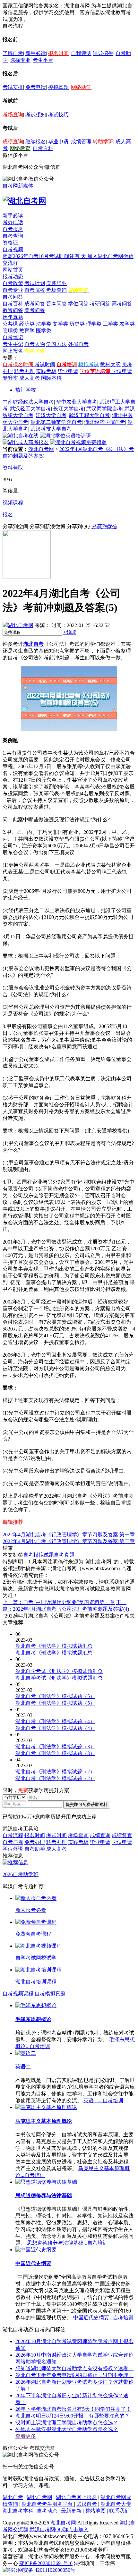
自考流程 (13, 1835)
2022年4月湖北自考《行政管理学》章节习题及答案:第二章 (69, 1541)
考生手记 (13, 344)
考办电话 (13, 222)
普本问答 (56, 304)
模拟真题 (58, 87)
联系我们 (119, 2511)
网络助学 (81, 87)
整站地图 (95, 2511)
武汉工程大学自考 (89, 415)
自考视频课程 (18, 1994)
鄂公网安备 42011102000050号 (42, 2570)
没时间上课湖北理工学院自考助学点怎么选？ (67, 2423)
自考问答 (13, 297)
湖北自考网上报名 (76, 2497)
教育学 (27, 331)
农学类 (127, 324)
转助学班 (103, 142)
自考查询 (13, 236)
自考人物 (35, 344)
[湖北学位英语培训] (65, 436)
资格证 (10, 243)
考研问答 (100, 304)
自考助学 (35, 1849)
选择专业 (20, 60)
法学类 (44, 324)
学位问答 (78, 304)
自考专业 (13, 290)
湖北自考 (33, 644)
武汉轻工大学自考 (30, 409)
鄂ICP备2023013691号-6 (46, 2563)
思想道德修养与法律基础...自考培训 (67, 2243)
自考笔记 (13, 337)
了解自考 (13, 53)
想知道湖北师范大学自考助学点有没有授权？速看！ (74, 2368)
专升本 (10, 378)
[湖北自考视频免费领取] (78, 442)
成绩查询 (13, 142)
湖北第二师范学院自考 (56, 422)
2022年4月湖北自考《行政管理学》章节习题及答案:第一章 (69, 1535)
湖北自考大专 (116, 2504)
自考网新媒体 (18, 186)
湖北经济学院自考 (105, 422)
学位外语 (13, 1849)
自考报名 (13, 229)
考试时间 (45, 364)
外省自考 (78, 344)
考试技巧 (58, 114)
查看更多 (26, 2436)
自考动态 (47, 2511)
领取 (70, 632)
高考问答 (122, 304)
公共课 (10, 324)
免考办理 (35, 1842)
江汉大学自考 (51, 415)
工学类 (110, 324)
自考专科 (43, 148)
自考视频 (13, 249)
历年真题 (13, 317)
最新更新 (71, 2511)
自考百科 (13, 304)
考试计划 (35, 283)
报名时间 (58, 53)
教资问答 (13, 310)
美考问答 (35, 310)
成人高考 (30, 378)
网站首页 (13, 270)
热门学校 (26, 390)
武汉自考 (87, 2504)
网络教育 (20, 148)
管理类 (10, 331)
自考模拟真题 (50, 1994)
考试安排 (13, 87)
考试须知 (36, 114)
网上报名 (13, 351)
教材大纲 (110, 364)
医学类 (44, 331)
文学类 (60, 324)
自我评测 (81, 53)
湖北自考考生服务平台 (48, 2504)
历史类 (77, 324)
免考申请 (36, 87)
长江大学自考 (69, 409)
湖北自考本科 (18, 2511)
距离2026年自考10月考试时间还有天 (45, 256)
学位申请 (122, 371)
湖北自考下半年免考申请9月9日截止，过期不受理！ (74, 2375)
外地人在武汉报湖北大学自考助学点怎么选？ (67, 2429)
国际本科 (51, 378)
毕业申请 (58, 142)
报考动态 (13, 277)
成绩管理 (81, 142)
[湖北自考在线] (21, 436)
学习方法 (56, 344)
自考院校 (35, 290)
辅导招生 (103, 53)
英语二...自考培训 (103, 2100)
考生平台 (43, 60)
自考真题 (64, 1555)
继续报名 (36, 142)
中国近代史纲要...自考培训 (103, 2318)
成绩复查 (122, 1835)
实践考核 (46, 371)
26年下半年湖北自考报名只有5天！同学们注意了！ (73, 2409)
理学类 (94, 324)
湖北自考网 (41, 449)
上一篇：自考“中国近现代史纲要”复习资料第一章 (59, 1602)
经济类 (27, 324)
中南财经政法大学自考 (28, 402)
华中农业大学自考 (77, 402)
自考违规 (13, 1842)
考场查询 (13, 114)
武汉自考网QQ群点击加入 (59, 2529)
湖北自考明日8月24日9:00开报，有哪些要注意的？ (73, 2416)
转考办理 (24, 371)
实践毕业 (56, 283)
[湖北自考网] (24, 201)
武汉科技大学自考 (51, 429)
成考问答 (35, 304)
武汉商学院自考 (104, 409)
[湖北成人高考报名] (26, 442)
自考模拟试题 (39, 1555)
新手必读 (36, 53)
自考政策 (13, 283)
